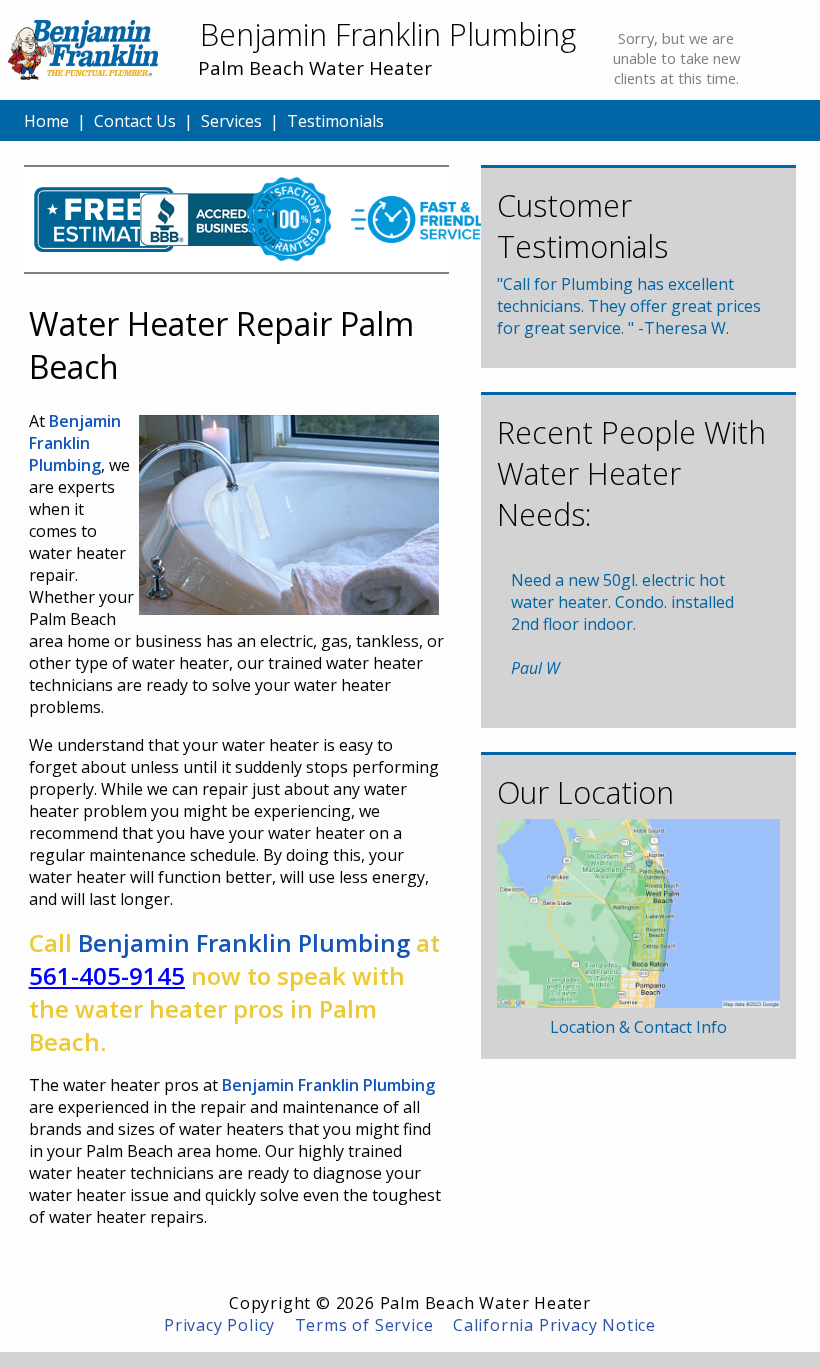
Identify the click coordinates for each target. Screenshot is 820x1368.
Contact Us (135, 121)
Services (231, 121)
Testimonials (335, 121)
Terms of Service (364, 1325)
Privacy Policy (219, 1325)
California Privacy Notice (554, 1325)
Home (46, 121)
